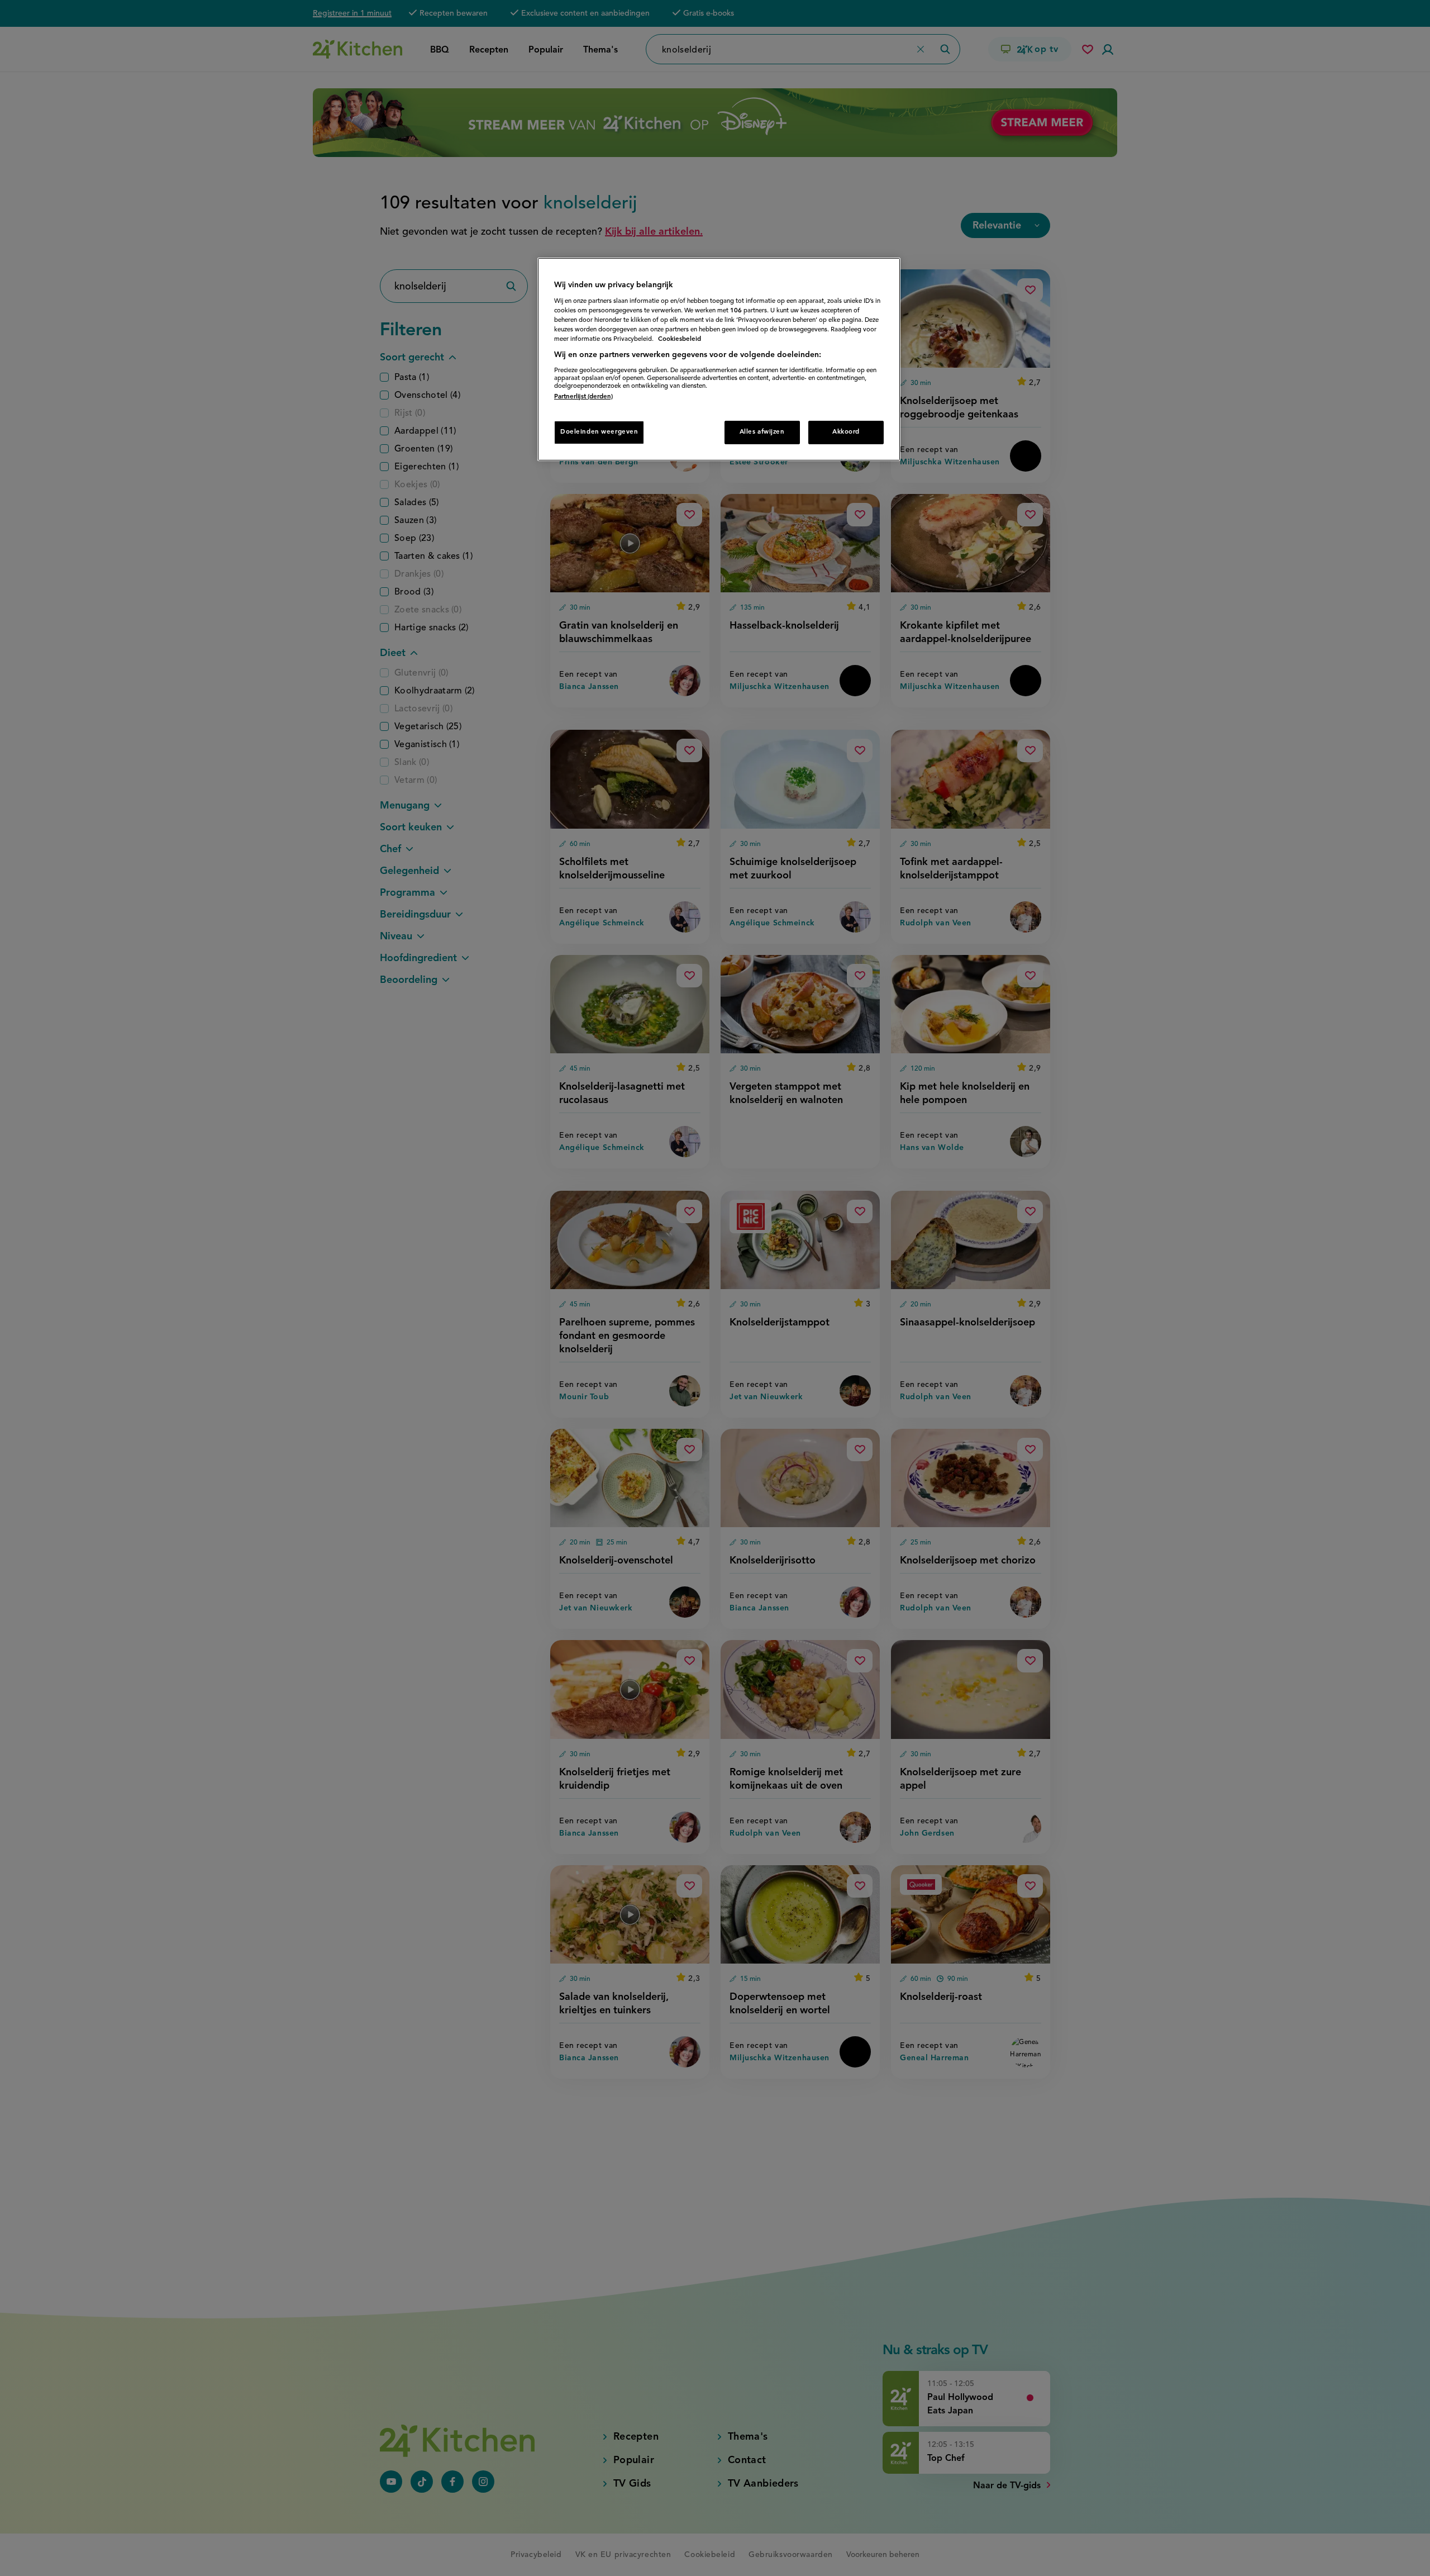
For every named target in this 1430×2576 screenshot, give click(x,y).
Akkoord (846, 432)
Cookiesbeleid (680, 339)
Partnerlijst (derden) (583, 397)
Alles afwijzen (762, 432)
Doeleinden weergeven (599, 432)
